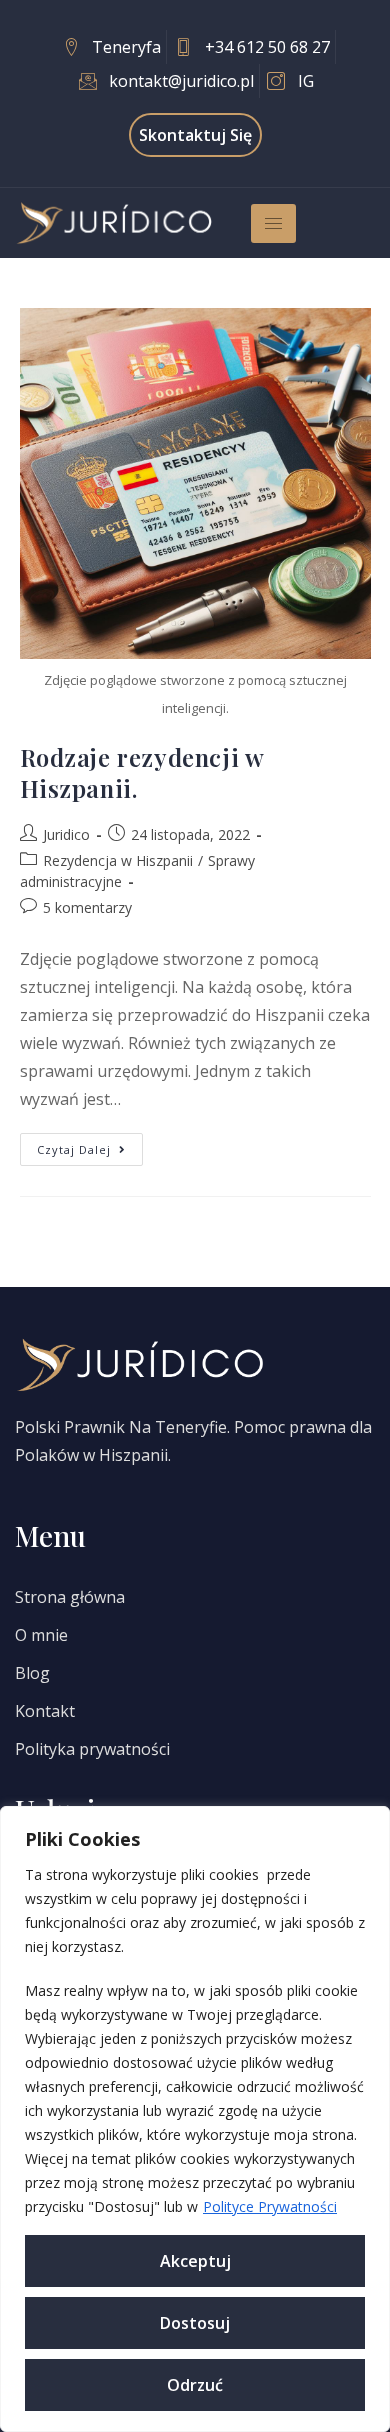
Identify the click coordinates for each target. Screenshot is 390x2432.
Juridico (66, 834)
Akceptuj (195, 2261)
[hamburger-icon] (273, 223)
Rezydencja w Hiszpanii (118, 860)
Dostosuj (195, 2323)
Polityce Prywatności (270, 2206)
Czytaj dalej (90, 1145)
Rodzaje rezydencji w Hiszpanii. (142, 772)
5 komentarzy (87, 907)
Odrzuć (195, 2385)
